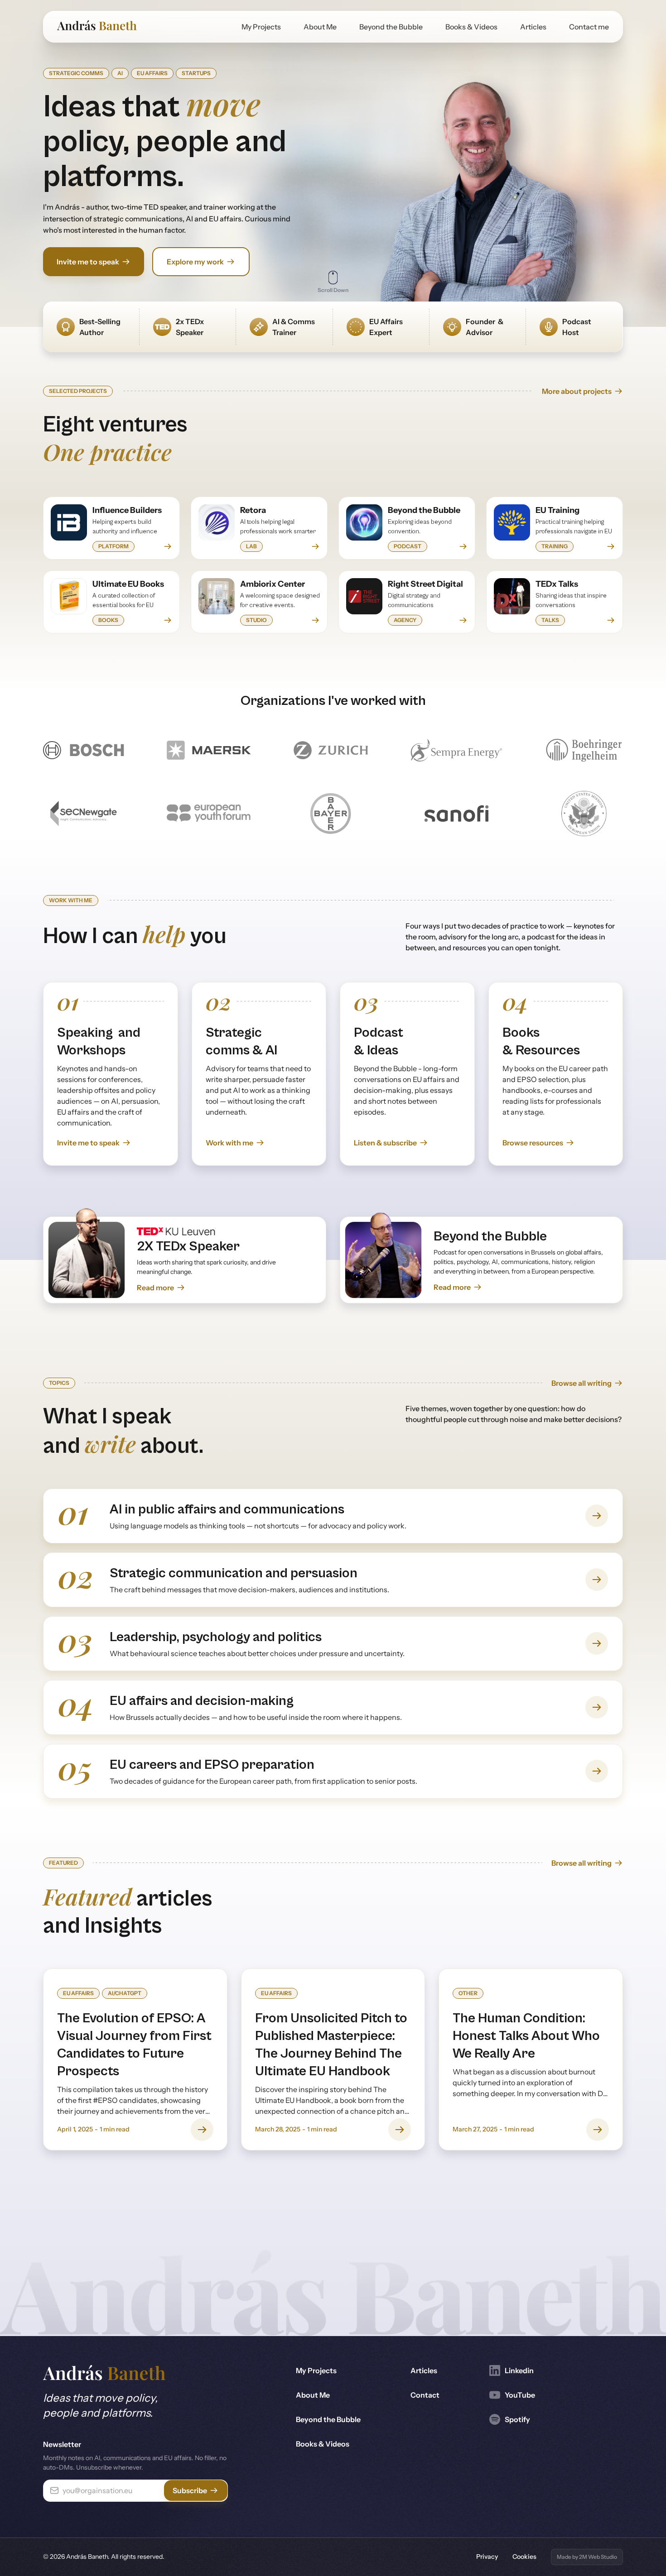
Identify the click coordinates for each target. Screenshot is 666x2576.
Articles (533, 27)
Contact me (589, 27)
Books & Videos (471, 27)
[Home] (104, 2374)
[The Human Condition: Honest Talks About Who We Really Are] (531, 2059)
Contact (425, 2395)
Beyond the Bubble (391, 27)
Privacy (487, 2557)
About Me (320, 27)
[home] (97, 27)
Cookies (524, 2557)
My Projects (261, 27)
